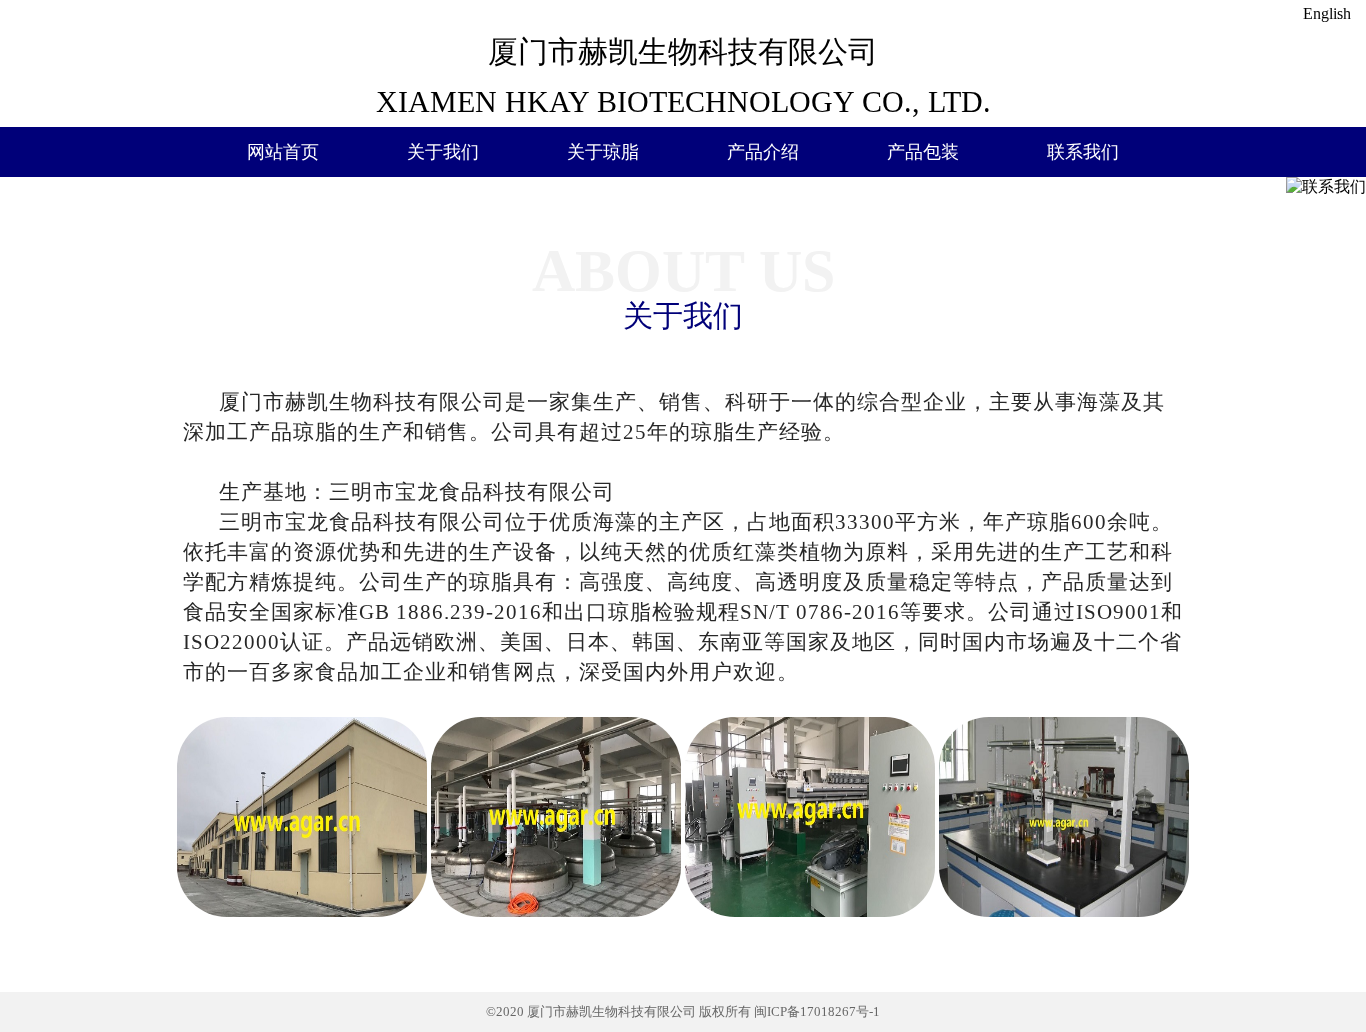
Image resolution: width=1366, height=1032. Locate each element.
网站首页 (283, 152)
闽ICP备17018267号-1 (817, 1011)
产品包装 (923, 152)
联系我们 (1083, 152)
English (1327, 13)
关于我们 (443, 152)
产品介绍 (763, 152)
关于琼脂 (603, 152)
